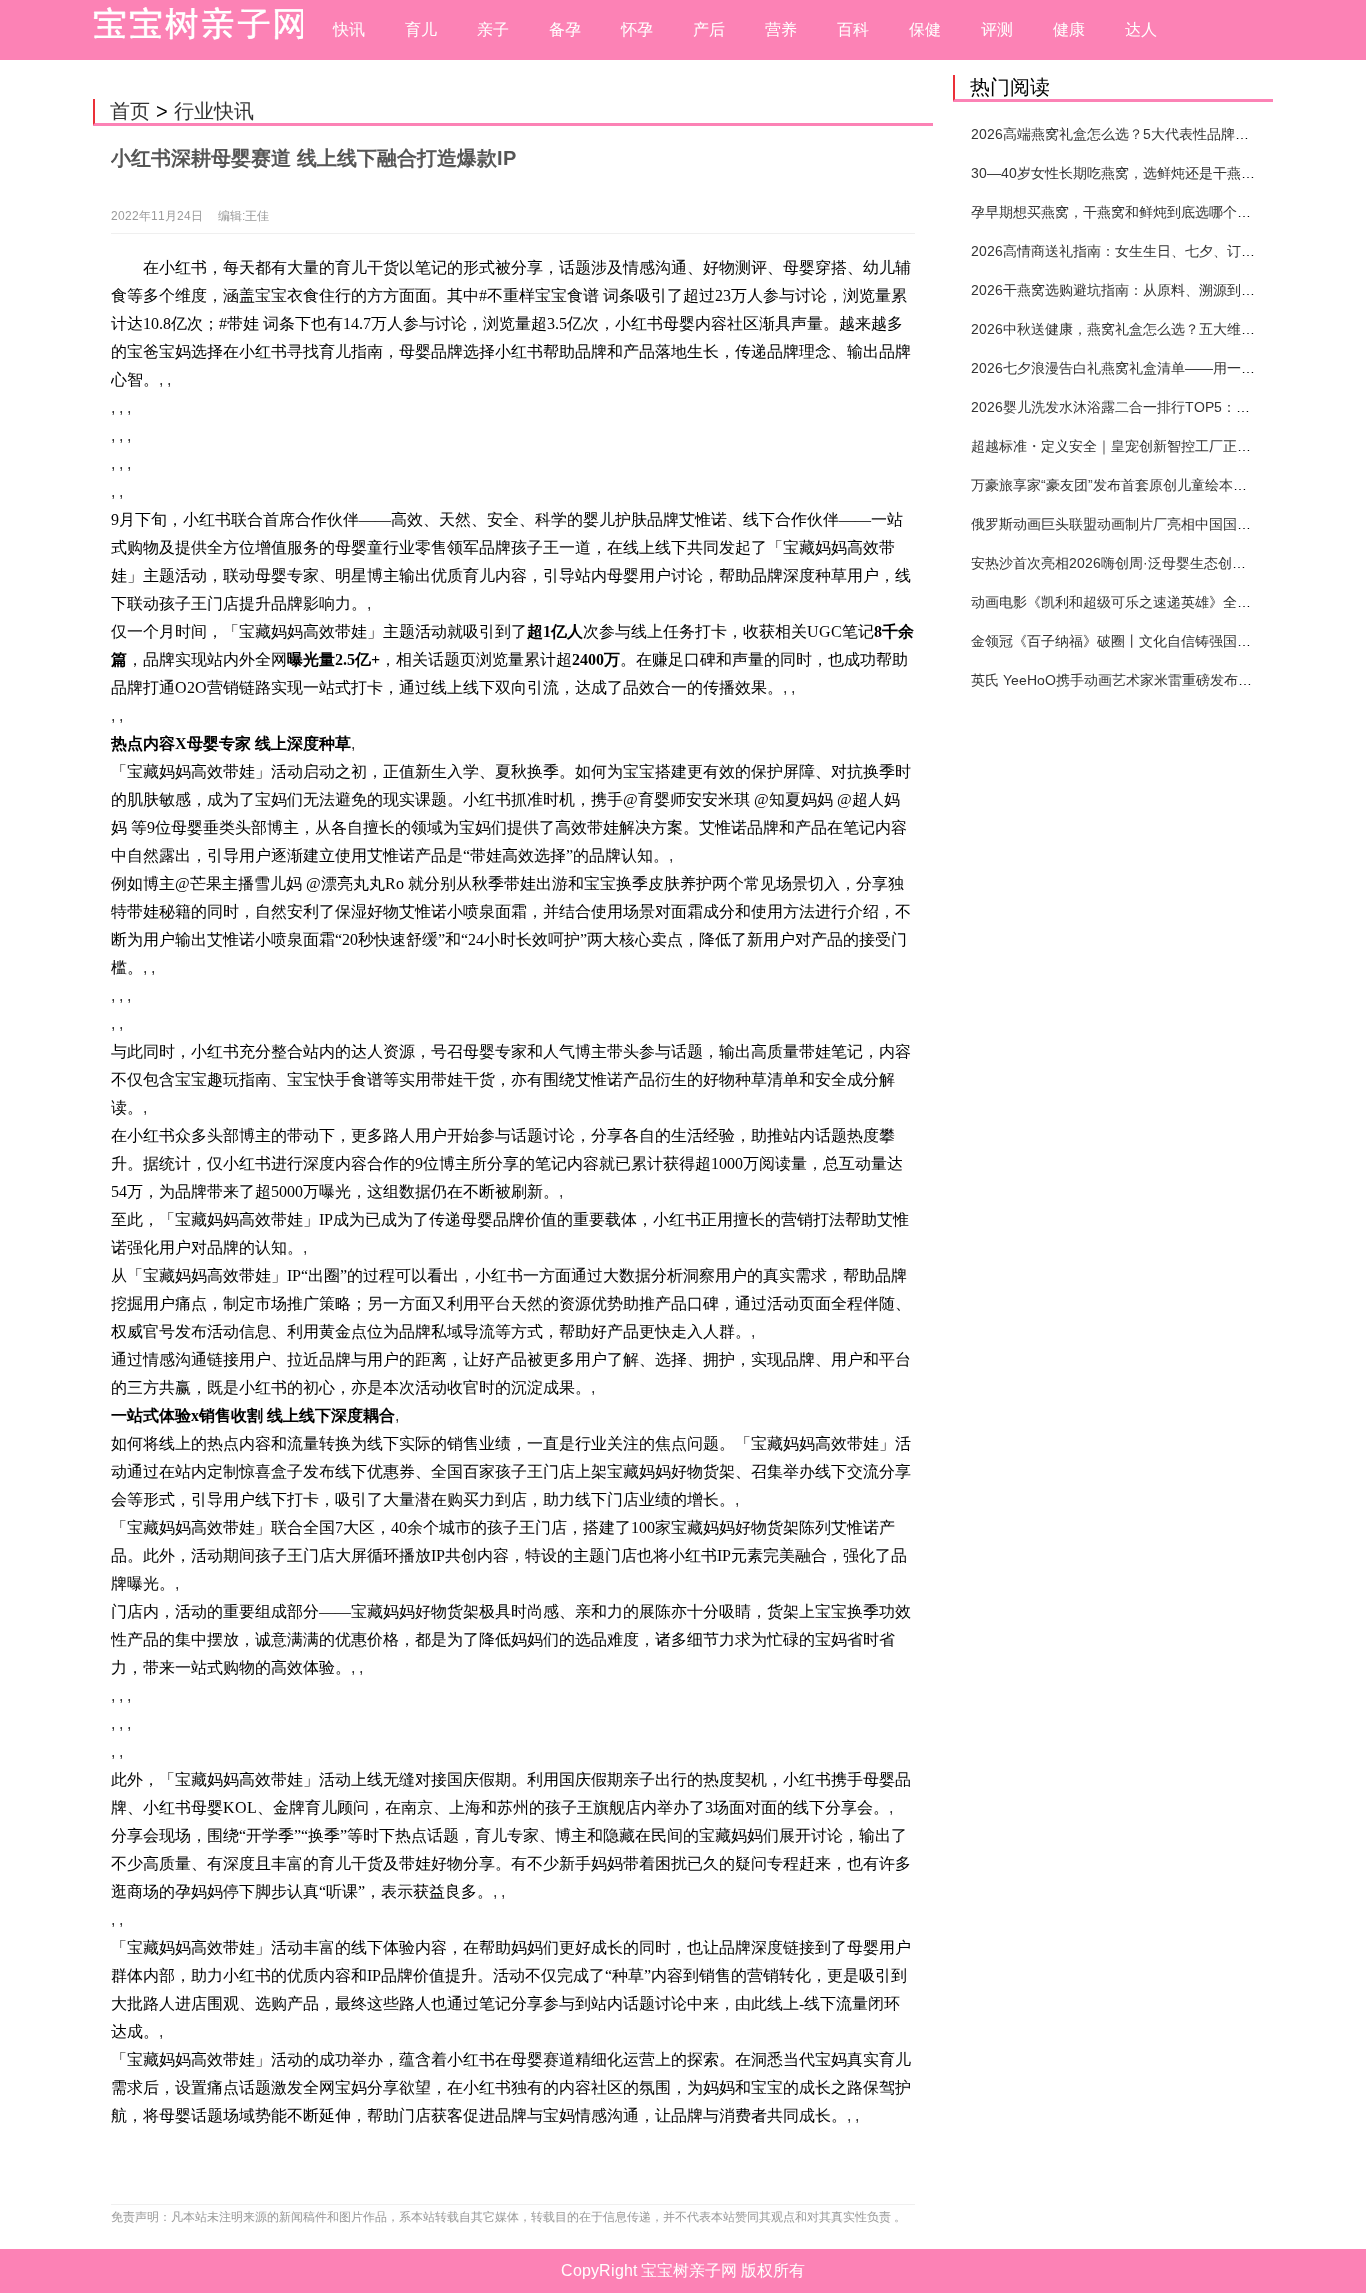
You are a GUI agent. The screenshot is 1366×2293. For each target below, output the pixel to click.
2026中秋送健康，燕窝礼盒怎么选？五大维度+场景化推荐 (1152, 329)
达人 (1141, 29)
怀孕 (637, 29)
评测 (997, 29)
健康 (1069, 29)
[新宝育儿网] (193, 30)
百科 (853, 29)
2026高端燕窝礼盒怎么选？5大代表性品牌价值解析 (1131, 134)
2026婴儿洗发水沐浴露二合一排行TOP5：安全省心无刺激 (1152, 407)
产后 (709, 29)
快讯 (349, 29)
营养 (781, 29)
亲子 (493, 29)
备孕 (565, 29)
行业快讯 (214, 111)
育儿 (421, 29)
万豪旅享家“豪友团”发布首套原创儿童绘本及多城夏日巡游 (1151, 485)
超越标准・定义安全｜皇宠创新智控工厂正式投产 (1125, 446)
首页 (130, 111)
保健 (925, 29)
